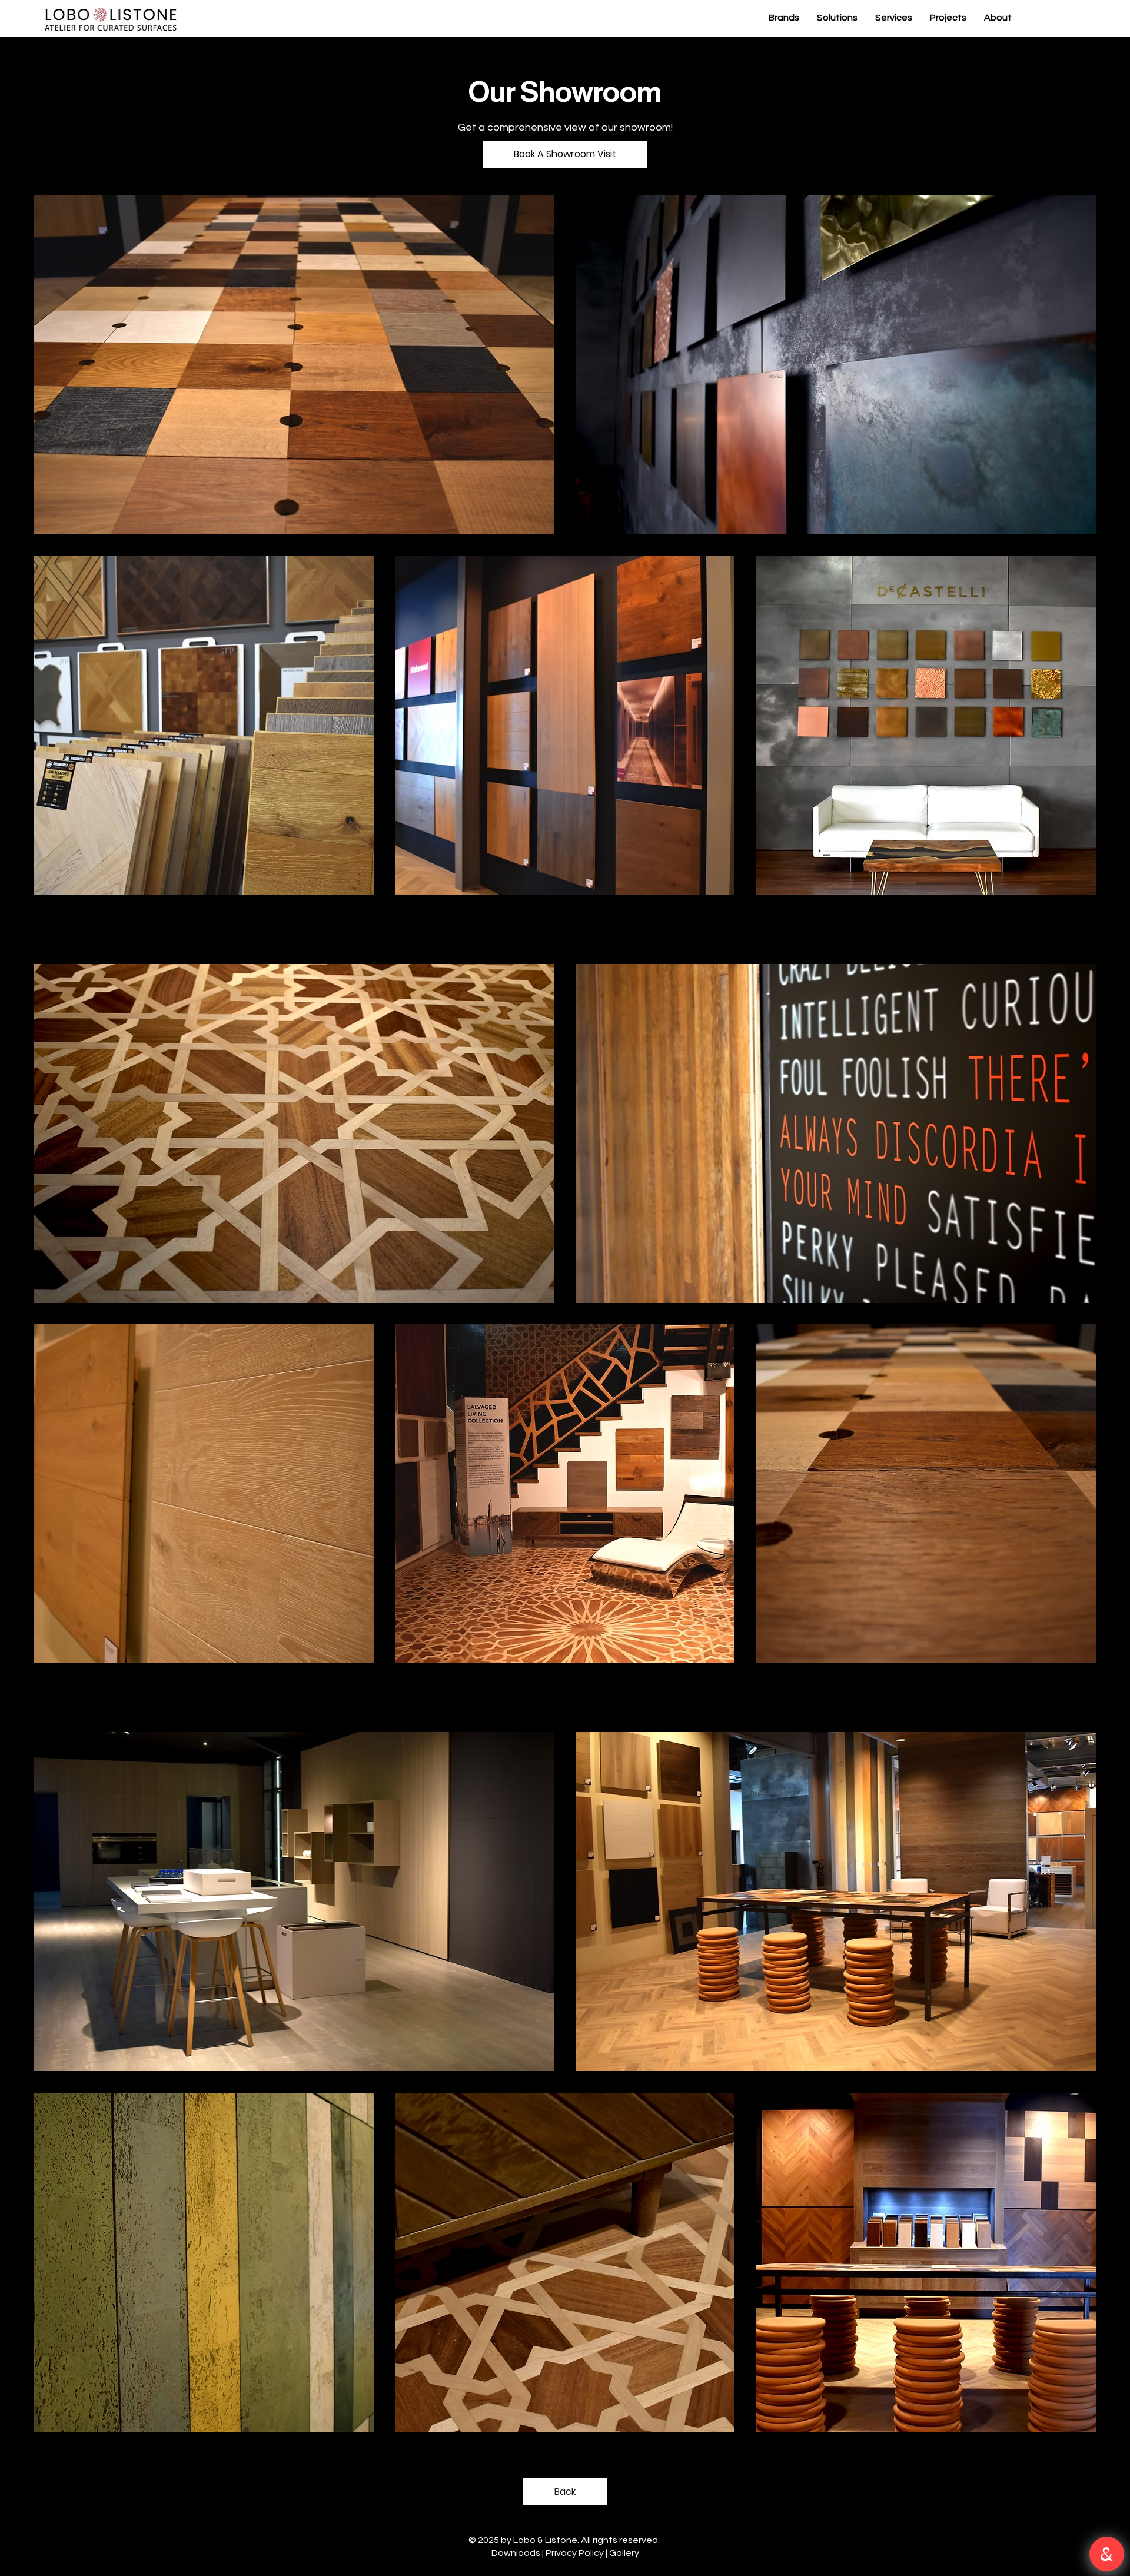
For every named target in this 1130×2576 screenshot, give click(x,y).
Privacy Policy (575, 2553)
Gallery (624, 2553)
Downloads (516, 2553)
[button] (565, 155)
